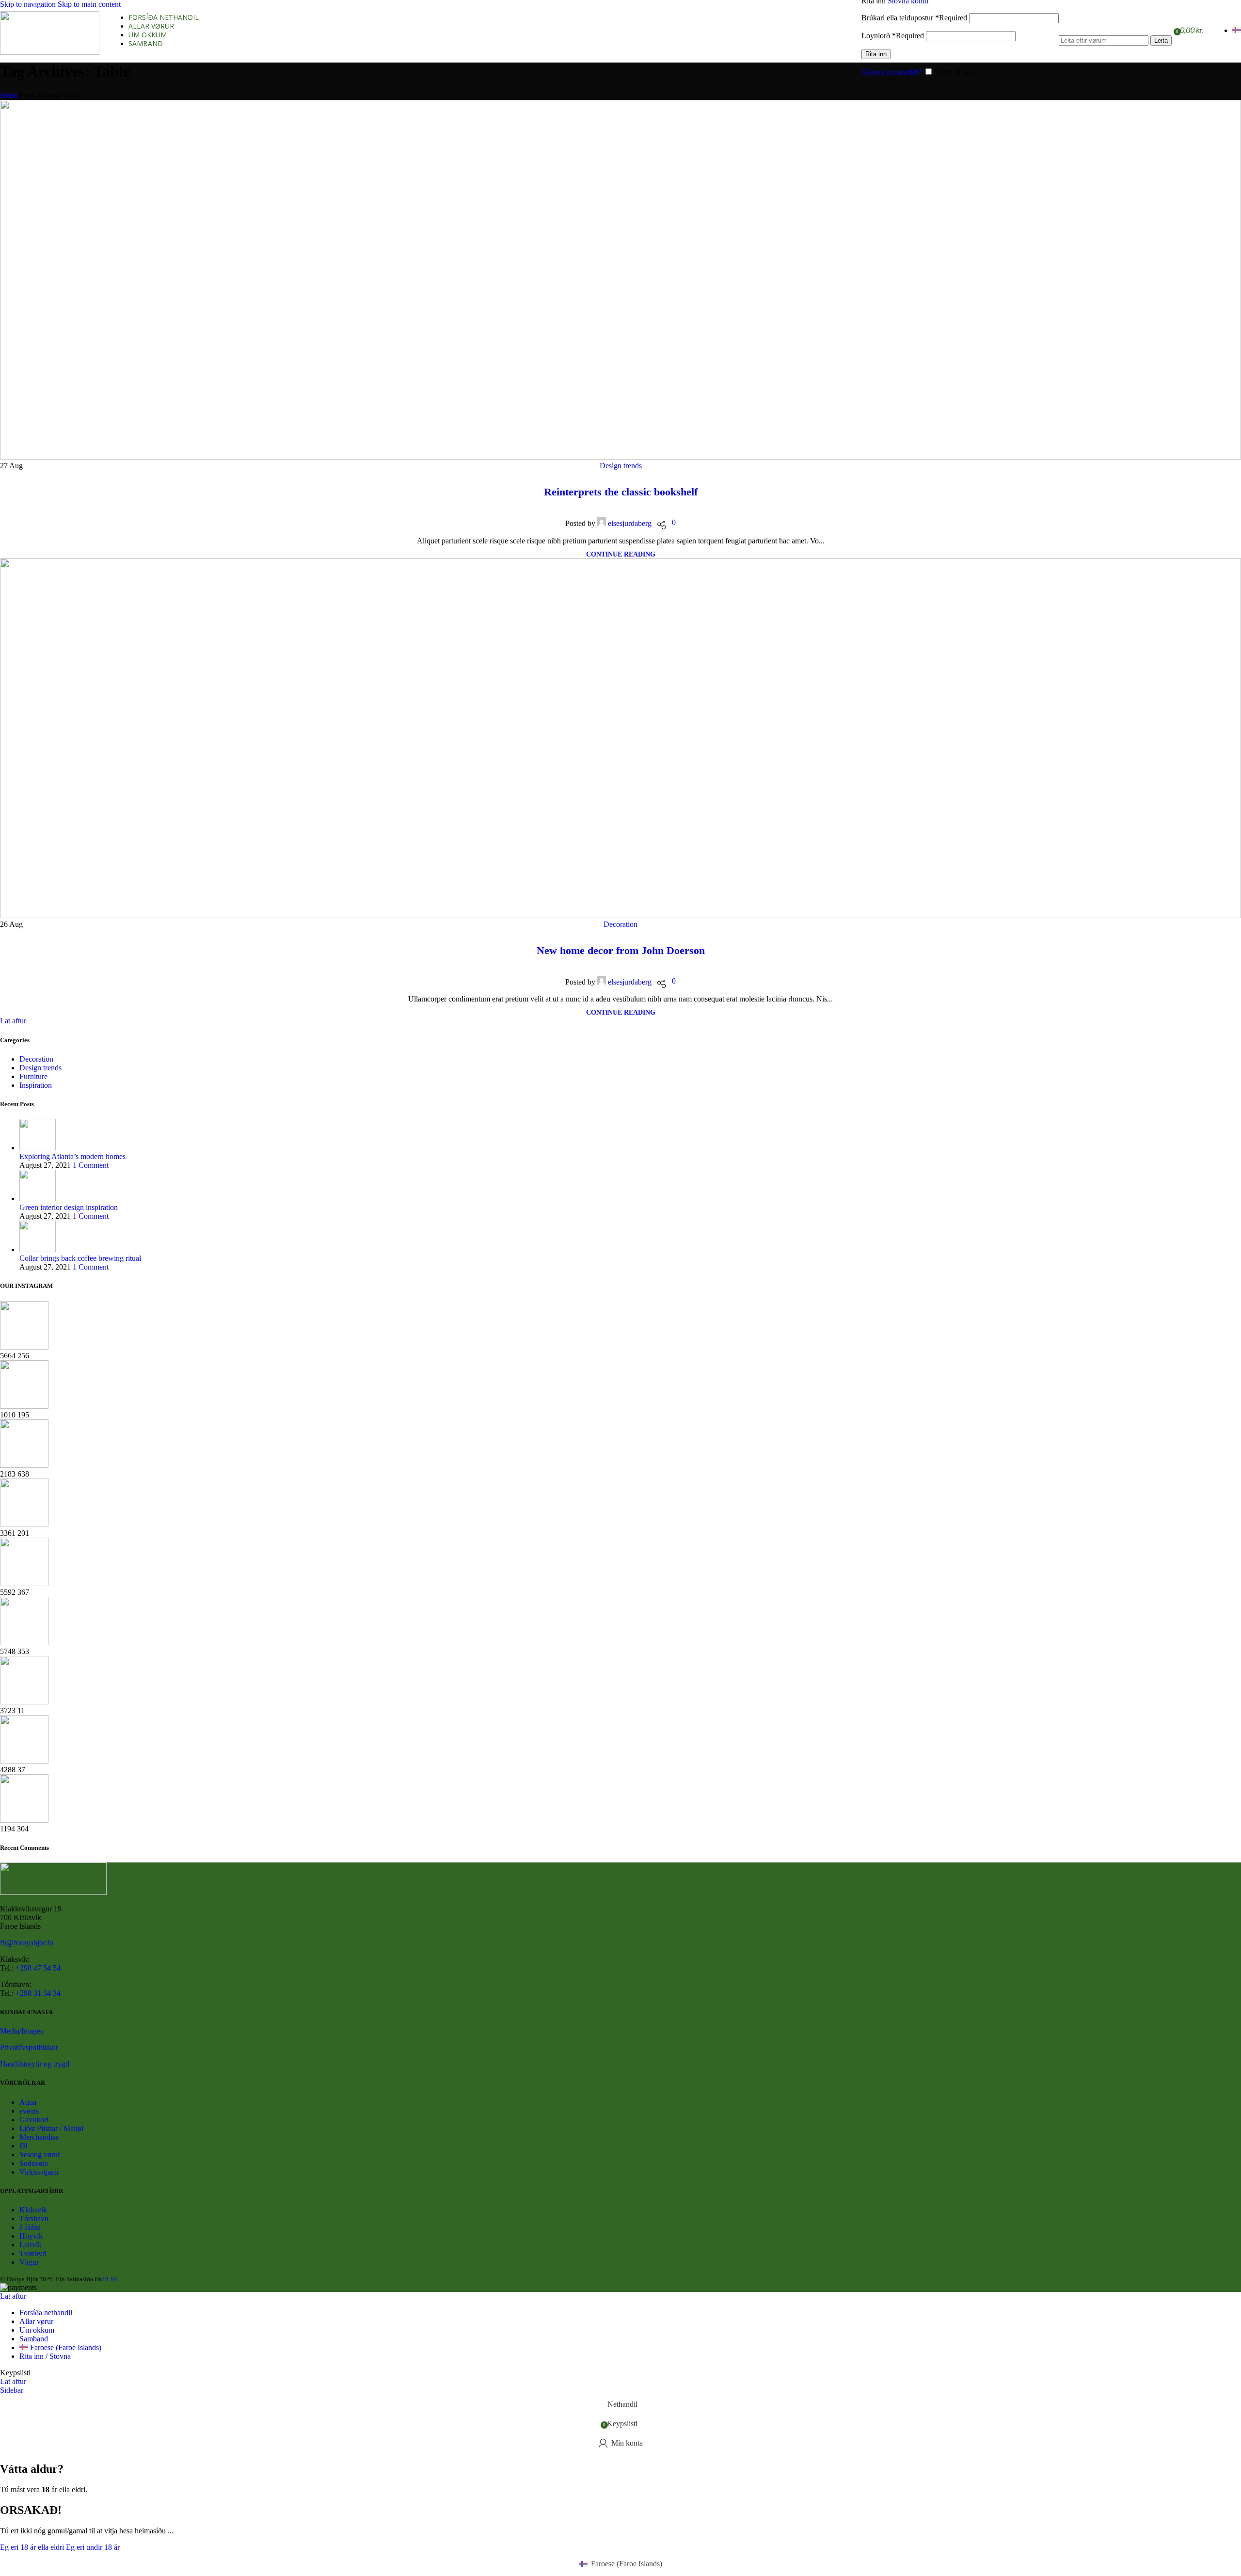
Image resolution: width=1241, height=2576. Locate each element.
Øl (23, 2146)
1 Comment (91, 1165)
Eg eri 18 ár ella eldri (33, 2547)
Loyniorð (893, 36)
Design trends (621, 466)
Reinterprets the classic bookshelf (621, 492)
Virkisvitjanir (39, 2172)
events (29, 2111)
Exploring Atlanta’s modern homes (72, 1156)
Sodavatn (34, 2163)
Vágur (29, 2262)
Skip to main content (89, 4)
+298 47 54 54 (38, 1968)
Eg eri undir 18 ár (93, 2547)
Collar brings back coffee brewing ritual (80, 1258)
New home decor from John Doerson (621, 950)
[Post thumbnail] (38, 1148)
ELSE (110, 2279)
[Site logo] (50, 52)
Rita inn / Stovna (45, 2356)
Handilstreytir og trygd (35, 2064)
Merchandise (39, 2137)
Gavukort (34, 2120)
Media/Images (22, 2031)
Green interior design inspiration (69, 1207)
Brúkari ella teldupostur (914, 18)
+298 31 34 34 (38, 1993)
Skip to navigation (29, 4)
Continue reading (621, 554)
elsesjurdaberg (630, 523)
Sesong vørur (40, 2155)
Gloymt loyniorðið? (891, 72)
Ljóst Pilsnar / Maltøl (51, 2128)
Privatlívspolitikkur (29, 2047)
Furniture (33, 1076)
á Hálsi (30, 2227)
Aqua (28, 2102)
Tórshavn (34, 2218)
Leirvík (31, 2245)
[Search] (1115, 26)
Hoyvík (31, 2236)
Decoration (620, 924)
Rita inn (876, 54)
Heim (8, 95)
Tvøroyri (33, 2253)
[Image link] (53, 1892)
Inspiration (36, 1085)
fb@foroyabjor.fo (27, 1943)
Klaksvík (33, 2210)
